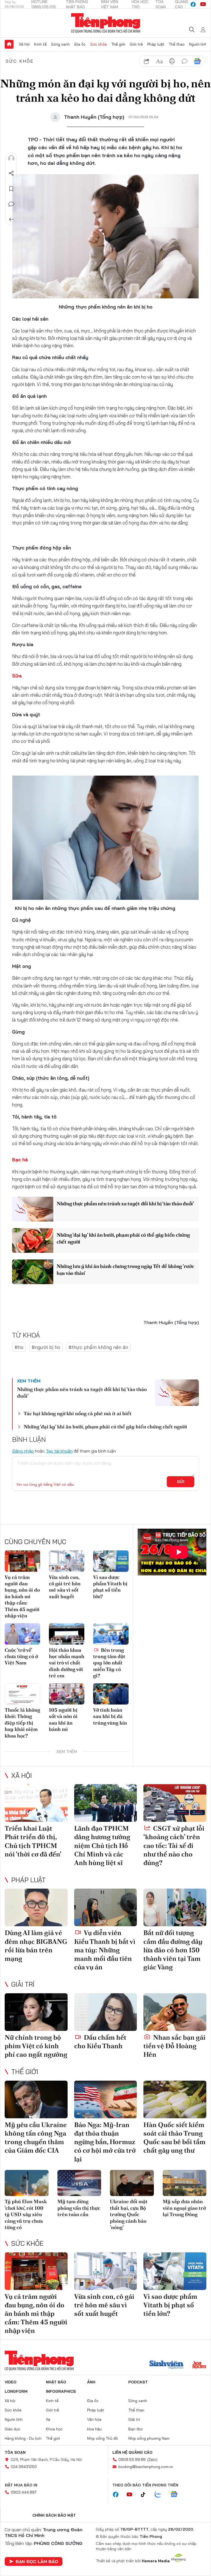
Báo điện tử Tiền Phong (106, 23)
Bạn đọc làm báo (37, 2561)
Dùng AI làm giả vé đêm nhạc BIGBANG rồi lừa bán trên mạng (36, 1946)
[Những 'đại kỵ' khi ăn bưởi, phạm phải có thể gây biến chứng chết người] (33, 1240)
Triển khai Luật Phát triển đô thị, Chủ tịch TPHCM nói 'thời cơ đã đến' (33, 1841)
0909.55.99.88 (132, 2460)
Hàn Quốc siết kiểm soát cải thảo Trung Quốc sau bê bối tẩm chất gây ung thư (174, 2138)
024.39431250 (24, 2467)
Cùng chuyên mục (35, 1542)
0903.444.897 (24, 2492)
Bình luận (11, 204)
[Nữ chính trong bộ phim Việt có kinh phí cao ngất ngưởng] (36, 2012)
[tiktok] (146, 2495)
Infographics (61, 2391)
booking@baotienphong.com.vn (146, 2467)
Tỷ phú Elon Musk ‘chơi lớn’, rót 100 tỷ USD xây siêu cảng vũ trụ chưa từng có (26, 2214)
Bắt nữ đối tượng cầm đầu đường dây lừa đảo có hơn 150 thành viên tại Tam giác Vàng (173, 1950)
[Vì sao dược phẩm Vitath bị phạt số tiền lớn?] (111, 1561)
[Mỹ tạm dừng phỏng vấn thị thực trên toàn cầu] (79, 2183)
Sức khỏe (98, 44)
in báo (172, 61)
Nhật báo (56, 2382)
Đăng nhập (23, 1451)
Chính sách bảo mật (54, 2515)
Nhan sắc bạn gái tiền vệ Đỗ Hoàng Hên (174, 2046)
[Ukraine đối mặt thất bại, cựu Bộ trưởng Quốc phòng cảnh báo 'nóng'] (132, 2183)
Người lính (198, 44)
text (159, 61)
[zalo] (161, 2495)
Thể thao (177, 44)
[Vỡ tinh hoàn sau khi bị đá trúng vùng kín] (111, 1694)
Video (11, 2382)
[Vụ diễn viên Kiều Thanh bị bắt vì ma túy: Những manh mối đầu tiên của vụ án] (106, 1907)
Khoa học (54, 2429)
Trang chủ (9, 44)
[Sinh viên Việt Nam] (166, 2365)
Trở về (11, 220)
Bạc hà (20, 1160)
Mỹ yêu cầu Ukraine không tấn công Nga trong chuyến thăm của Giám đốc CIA (36, 2138)
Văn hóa (94, 2419)
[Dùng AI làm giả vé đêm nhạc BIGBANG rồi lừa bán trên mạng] (36, 1907)
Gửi (181, 1482)
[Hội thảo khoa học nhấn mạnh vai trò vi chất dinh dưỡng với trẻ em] (67, 1634)
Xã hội (24, 44)
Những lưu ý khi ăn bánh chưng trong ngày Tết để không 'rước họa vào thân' (125, 1270)
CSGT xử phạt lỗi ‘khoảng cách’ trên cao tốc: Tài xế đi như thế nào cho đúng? (174, 1845)
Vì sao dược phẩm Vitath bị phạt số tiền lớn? (110, 1587)
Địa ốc (80, 44)
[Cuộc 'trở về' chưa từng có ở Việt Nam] (22, 1634)
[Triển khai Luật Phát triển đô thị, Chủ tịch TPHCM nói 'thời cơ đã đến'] (36, 1803)
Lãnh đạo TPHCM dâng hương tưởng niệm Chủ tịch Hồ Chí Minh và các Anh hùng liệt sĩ (102, 1845)
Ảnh (91, 2382)
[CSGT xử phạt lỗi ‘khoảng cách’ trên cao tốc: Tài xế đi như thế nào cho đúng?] (175, 1803)
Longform (16, 2391)
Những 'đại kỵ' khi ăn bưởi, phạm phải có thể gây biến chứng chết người (123, 1238)
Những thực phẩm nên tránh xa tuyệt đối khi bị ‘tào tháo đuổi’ (125, 1204)
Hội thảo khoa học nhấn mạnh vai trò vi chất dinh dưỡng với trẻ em (67, 1663)
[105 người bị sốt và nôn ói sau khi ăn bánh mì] (67, 1694)
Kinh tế (40, 44)
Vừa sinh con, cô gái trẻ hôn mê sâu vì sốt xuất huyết (65, 1587)
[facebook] (193, 4)
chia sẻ (147, 61)
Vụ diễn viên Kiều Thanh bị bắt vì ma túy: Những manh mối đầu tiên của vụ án (105, 1950)
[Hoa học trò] (199, 2365)
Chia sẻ (11, 173)
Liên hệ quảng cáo (132, 2452)
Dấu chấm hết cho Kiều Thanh (100, 2042)
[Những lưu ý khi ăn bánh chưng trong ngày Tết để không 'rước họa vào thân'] (33, 1272)
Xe (48, 2419)
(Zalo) (152, 2460)
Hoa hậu (94, 2429)
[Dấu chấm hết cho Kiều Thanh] (106, 2012)
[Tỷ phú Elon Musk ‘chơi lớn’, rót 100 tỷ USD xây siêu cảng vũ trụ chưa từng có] (27, 2183)
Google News (197, 61)
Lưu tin (11, 189)
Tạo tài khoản (59, 1451)
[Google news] (177, 2495)
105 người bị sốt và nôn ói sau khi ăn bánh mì (63, 1719)
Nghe (11, 158)
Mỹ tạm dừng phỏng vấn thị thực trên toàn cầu (79, 2208)
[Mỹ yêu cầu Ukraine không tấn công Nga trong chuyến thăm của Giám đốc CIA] (36, 2099)
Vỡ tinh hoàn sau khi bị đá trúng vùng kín (110, 1716)
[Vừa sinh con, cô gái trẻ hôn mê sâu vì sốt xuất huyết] (67, 1561)
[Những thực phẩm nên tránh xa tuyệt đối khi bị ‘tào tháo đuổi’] (33, 1209)
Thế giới (118, 44)
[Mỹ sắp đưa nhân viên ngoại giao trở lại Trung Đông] (185, 2183)
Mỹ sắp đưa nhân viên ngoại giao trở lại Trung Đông (184, 2208)
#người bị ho (46, 1347)
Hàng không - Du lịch (23, 2438)
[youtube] (203, 4)
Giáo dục (13, 2429)
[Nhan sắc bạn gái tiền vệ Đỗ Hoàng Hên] (175, 2012)
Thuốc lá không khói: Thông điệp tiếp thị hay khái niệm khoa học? (22, 1723)
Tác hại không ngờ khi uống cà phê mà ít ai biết (78, 1413)
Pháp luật (156, 44)
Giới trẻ (136, 44)
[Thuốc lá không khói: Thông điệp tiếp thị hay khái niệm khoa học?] (22, 1694)
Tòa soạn (15, 2452)
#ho (19, 1347)
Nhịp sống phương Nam (149, 2438)
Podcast (138, 2382)
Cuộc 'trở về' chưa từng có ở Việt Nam (21, 1656)
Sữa (17, 676)
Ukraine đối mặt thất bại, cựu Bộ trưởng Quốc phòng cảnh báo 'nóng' (129, 2214)
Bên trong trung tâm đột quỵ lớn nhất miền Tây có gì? (109, 1663)
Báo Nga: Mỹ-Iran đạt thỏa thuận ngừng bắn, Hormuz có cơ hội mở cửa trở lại (105, 2142)
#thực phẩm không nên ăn (98, 1347)
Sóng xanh (60, 44)
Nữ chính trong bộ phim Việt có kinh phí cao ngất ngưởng (36, 2046)
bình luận (185, 61)
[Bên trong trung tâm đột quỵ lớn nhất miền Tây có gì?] (111, 1634)
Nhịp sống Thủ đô (102, 2438)
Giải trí (23, 1984)
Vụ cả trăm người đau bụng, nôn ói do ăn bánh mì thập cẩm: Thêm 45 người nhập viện (22, 1596)
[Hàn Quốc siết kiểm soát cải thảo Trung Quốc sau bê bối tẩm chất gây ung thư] (175, 2099)
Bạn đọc (136, 2429)
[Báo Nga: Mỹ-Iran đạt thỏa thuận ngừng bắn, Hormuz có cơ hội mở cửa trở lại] (106, 2099)
